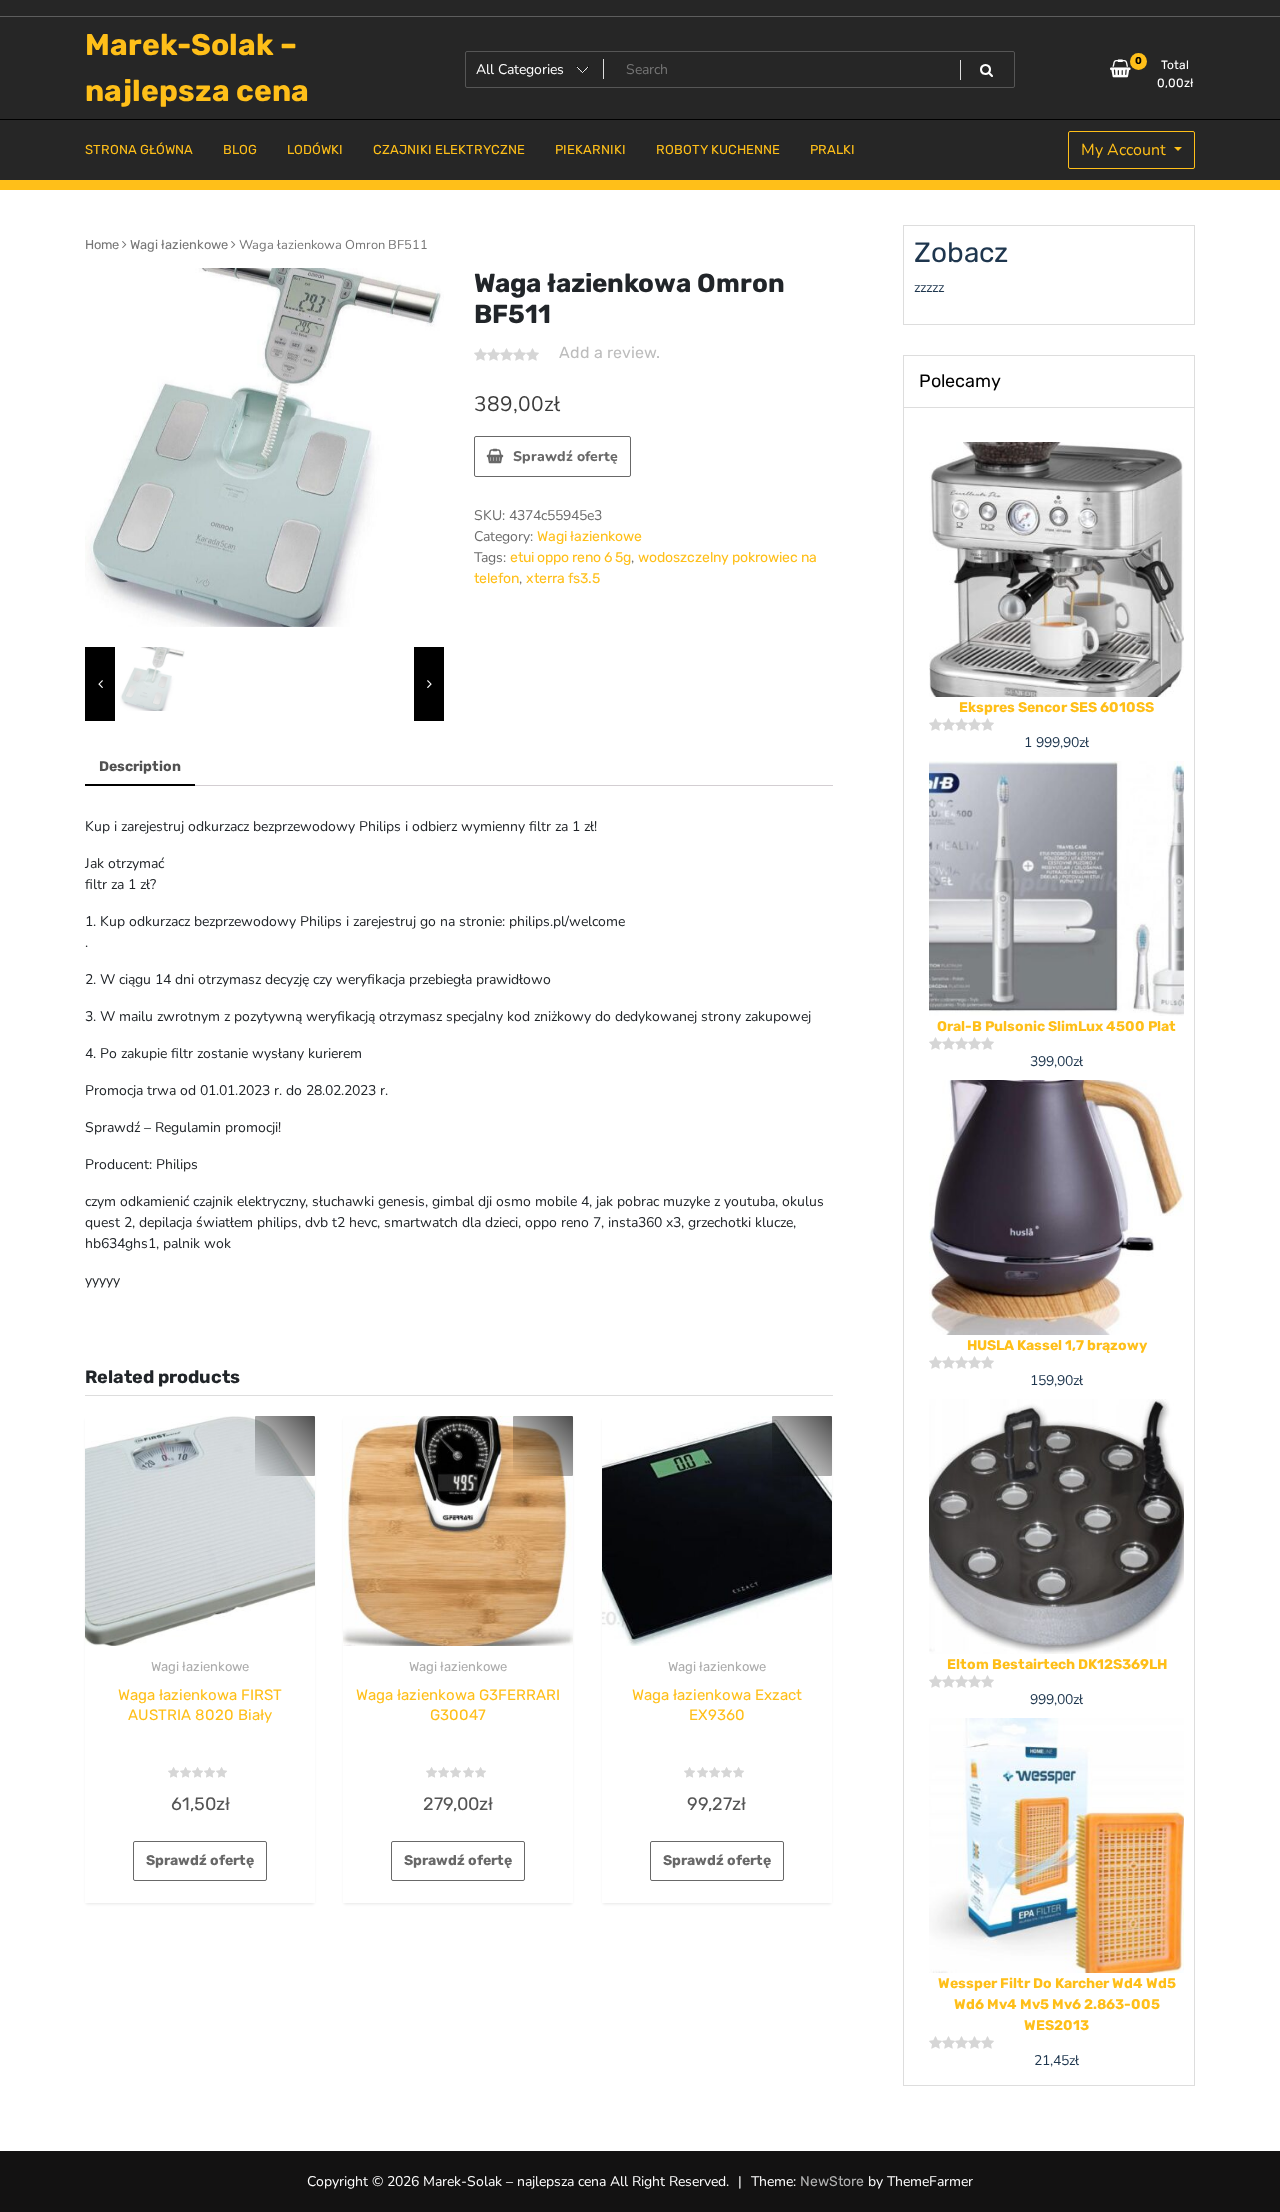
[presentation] (100, 684)
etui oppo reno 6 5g (570, 557)
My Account (1125, 150)
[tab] (140, 767)
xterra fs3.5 (563, 578)
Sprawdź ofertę (565, 456)
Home (102, 244)
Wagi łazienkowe (179, 244)
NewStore (832, 2181)
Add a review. (609, 352)
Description (140, 766)
